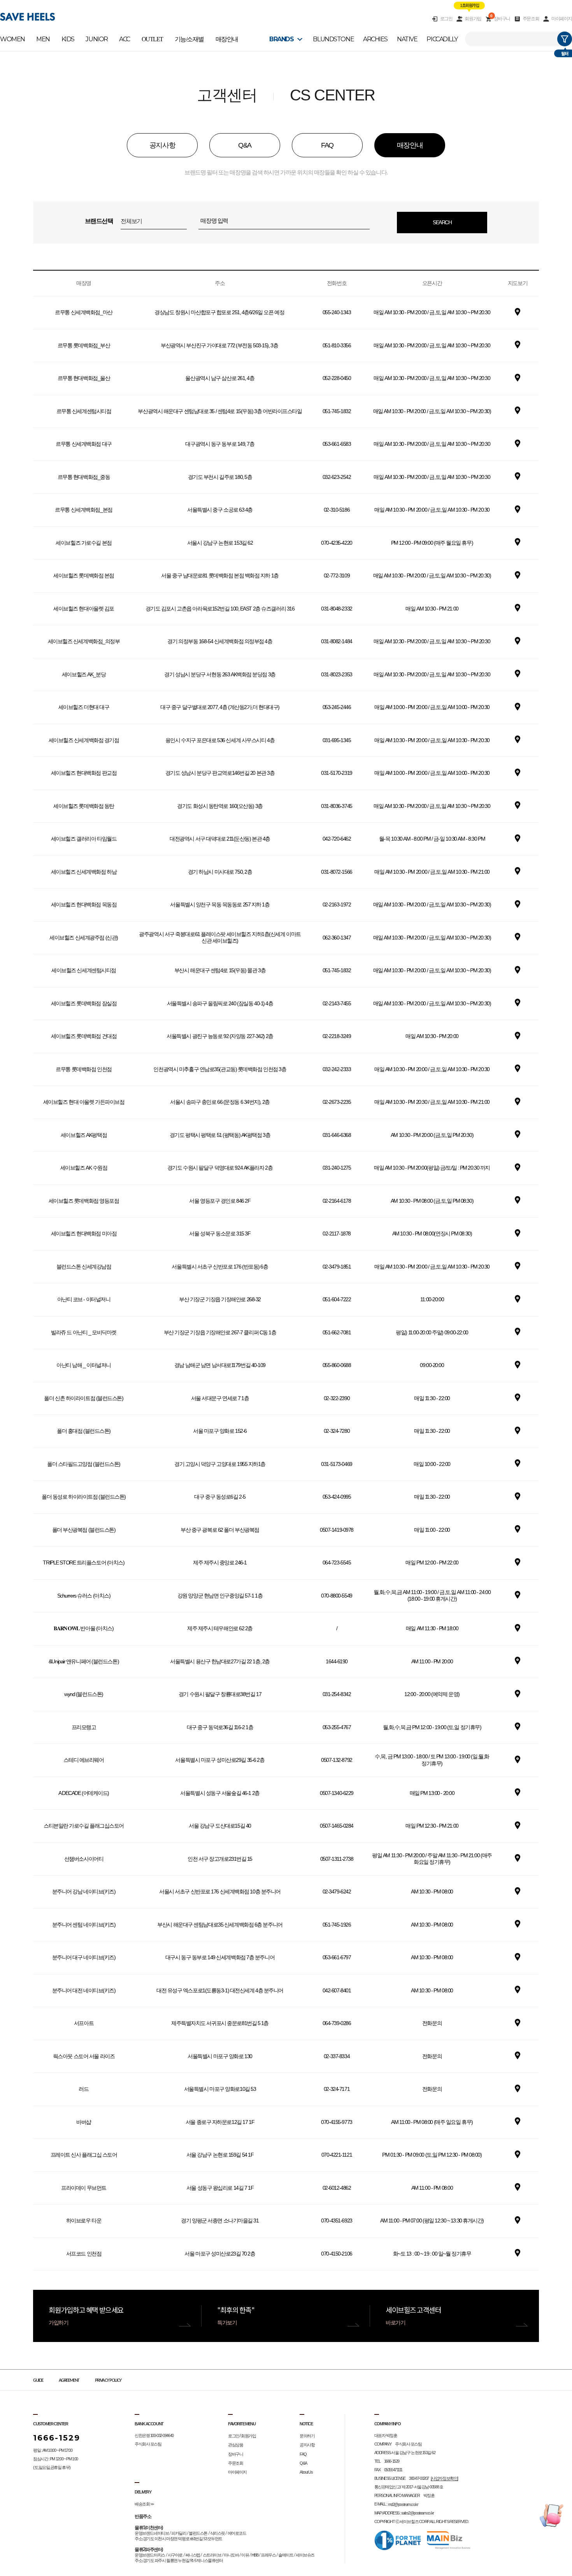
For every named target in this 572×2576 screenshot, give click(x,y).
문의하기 (307, 2436)
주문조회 (531, 19)
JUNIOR (97, 39)
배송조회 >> (144, 2504)
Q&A (303, 2463)
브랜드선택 (99, 221)
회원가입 (473, 19)
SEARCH (442, 222)
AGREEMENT (69, 2380)
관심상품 (235, 2445)
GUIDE (38, 2380)
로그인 (446, 19)
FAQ (303, 2454)
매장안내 (227, 39)
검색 (565, 39)
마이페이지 (562, 19)
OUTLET (152, 39)
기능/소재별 (189, 39)
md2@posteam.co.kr (403, 2504)
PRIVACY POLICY (108, 2380)
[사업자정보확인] (444, 2478)
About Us (306, 2472)
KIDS (68, 39)
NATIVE (407, 39)
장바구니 (500, 18)
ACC (125, 39)
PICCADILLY (442, 39)
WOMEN (12, 39)
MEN (43, 39)
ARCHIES (375, 39)
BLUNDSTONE (333, 39)
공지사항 (307, 2445)
